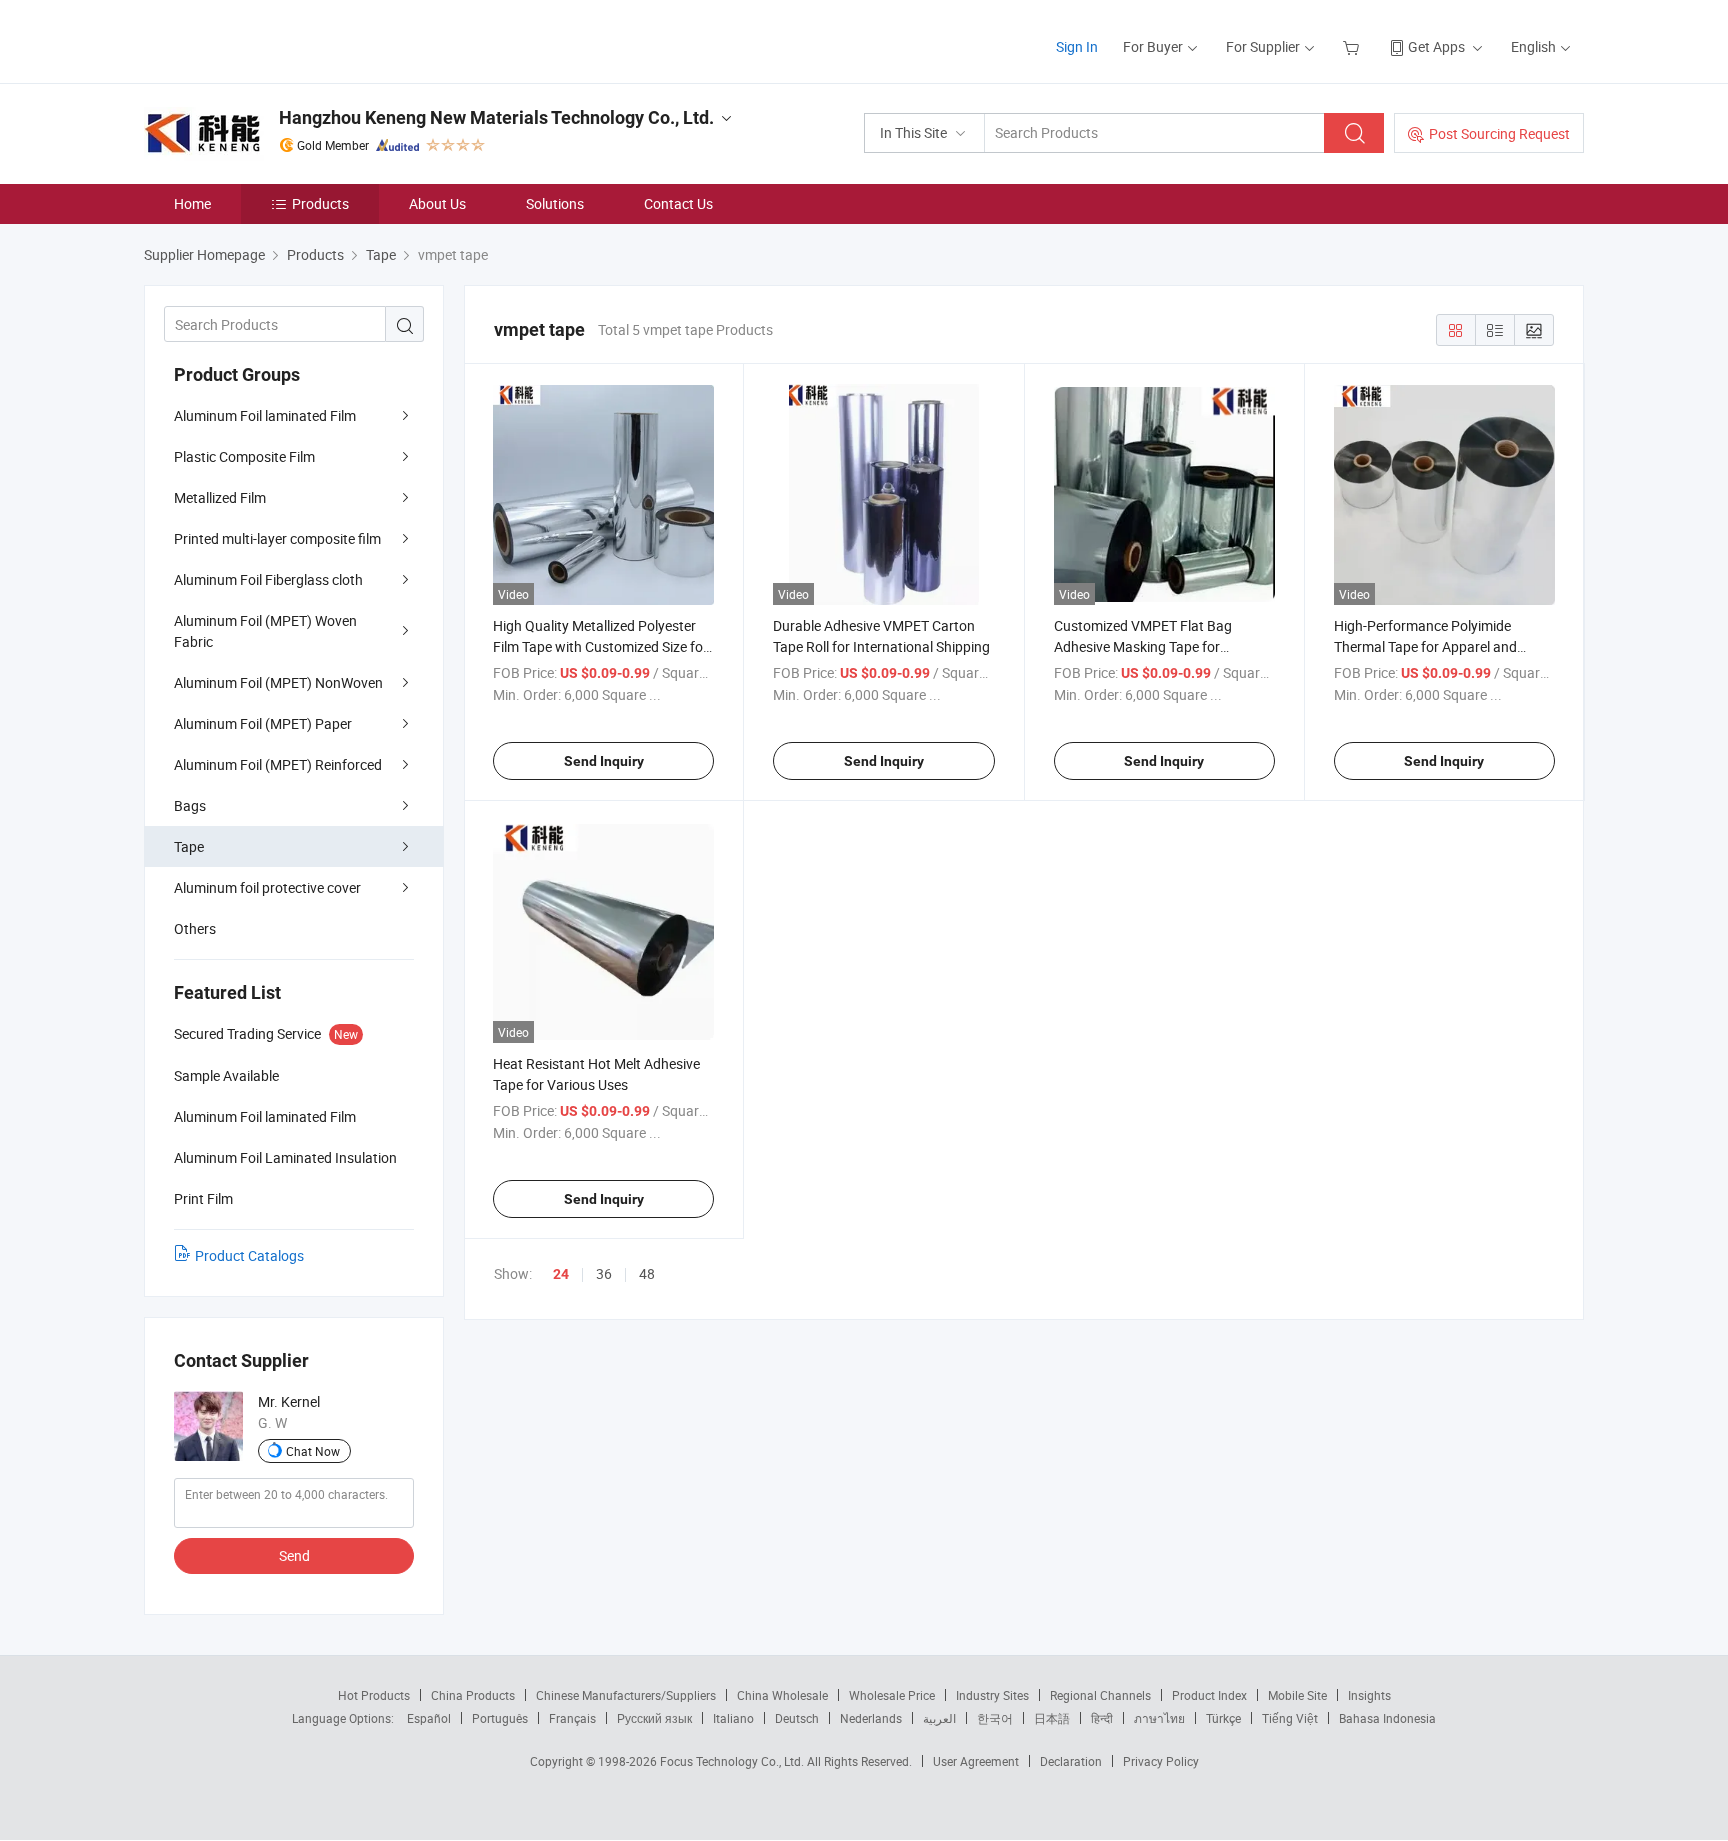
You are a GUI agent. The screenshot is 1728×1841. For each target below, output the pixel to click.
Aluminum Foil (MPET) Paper (263, 723)
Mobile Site (1297, 1695)
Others (195, 928)
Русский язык (654, 1718)
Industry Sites (992, 1695)
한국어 (995, 1718)
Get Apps (1436, 46)
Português (500, 1718)
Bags (190, 805)
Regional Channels (1100, 1695)
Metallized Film (220, 497)
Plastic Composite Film (244, 456)
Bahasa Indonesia (1387, 1718)
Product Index (1209, 1695)
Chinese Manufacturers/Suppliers (626, 1695)
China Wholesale (782, 1695)
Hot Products (374, 1695)
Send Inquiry (604, 761)
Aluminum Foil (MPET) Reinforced (278, 764)
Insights (1369, 1695)
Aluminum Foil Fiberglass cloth (268, 579)
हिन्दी (1102, 1718)
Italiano (733, 1718)
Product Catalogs (249, 1255)
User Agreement (976, 1761)
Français (572, 1718)
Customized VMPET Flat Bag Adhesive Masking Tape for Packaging (1143, 646)
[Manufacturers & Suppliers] (272, 39)
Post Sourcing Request (1499, 133)
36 (604, 1273)
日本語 (1052, 1718)
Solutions (555, 203)
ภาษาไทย (1159, 1718)
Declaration (1071, 1761)
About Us (437, 203)
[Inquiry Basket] (1353, 46)
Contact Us (678, 203)
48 (647, 1273)
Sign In (1077, 46)
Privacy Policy (1161, 1761)
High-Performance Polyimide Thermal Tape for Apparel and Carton (1425, 646)
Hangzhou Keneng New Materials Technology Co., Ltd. (496, 117)
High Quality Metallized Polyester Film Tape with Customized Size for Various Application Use (600, 646)
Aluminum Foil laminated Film (265, 415)
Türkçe (1223, 1718)
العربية (939, 1718)
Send (294, 1555)
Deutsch (797, 1718)
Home (192, 203)
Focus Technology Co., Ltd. (733, 1761)
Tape (189, 846)
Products (320, 203)
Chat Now (313, 1451)
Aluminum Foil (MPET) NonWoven (278, 682)
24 (561, 1274)
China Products (473, 1695)
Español (429, 1718)
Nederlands (871, 1718)
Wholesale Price (892, 1695)
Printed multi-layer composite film (277, 538)
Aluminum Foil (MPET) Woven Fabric (265, 631)
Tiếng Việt (1290, 1718)
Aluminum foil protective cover (267, 887)
